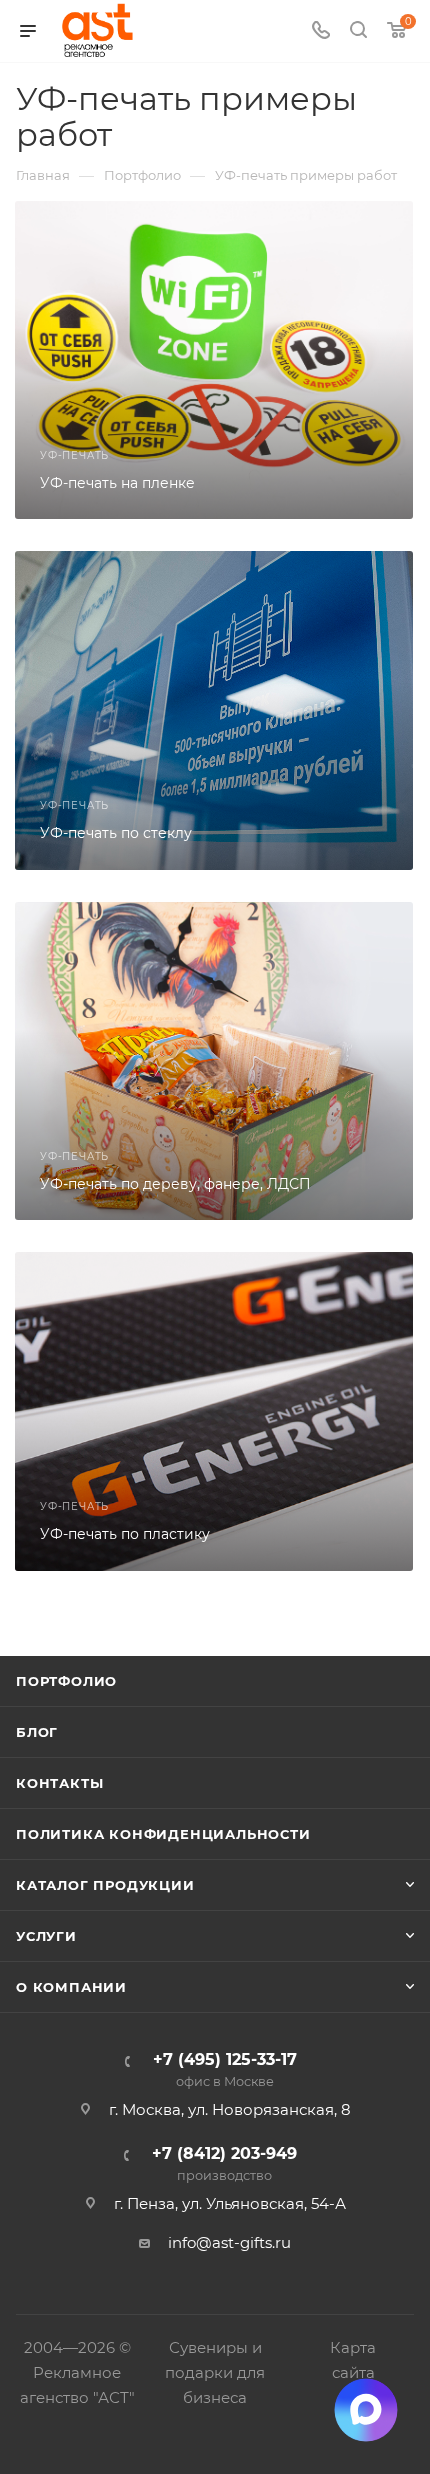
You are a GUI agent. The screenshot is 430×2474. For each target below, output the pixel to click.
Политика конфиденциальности (163, 1834)
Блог (37, 1732)
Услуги (46, 1936)
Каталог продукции (105, 1885)
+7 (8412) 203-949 (224, 2164)
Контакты (59, 1783)
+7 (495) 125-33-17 (225, 2070)
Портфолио (66, 1681)
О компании (71, 1987)
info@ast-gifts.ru (229, 2242)
